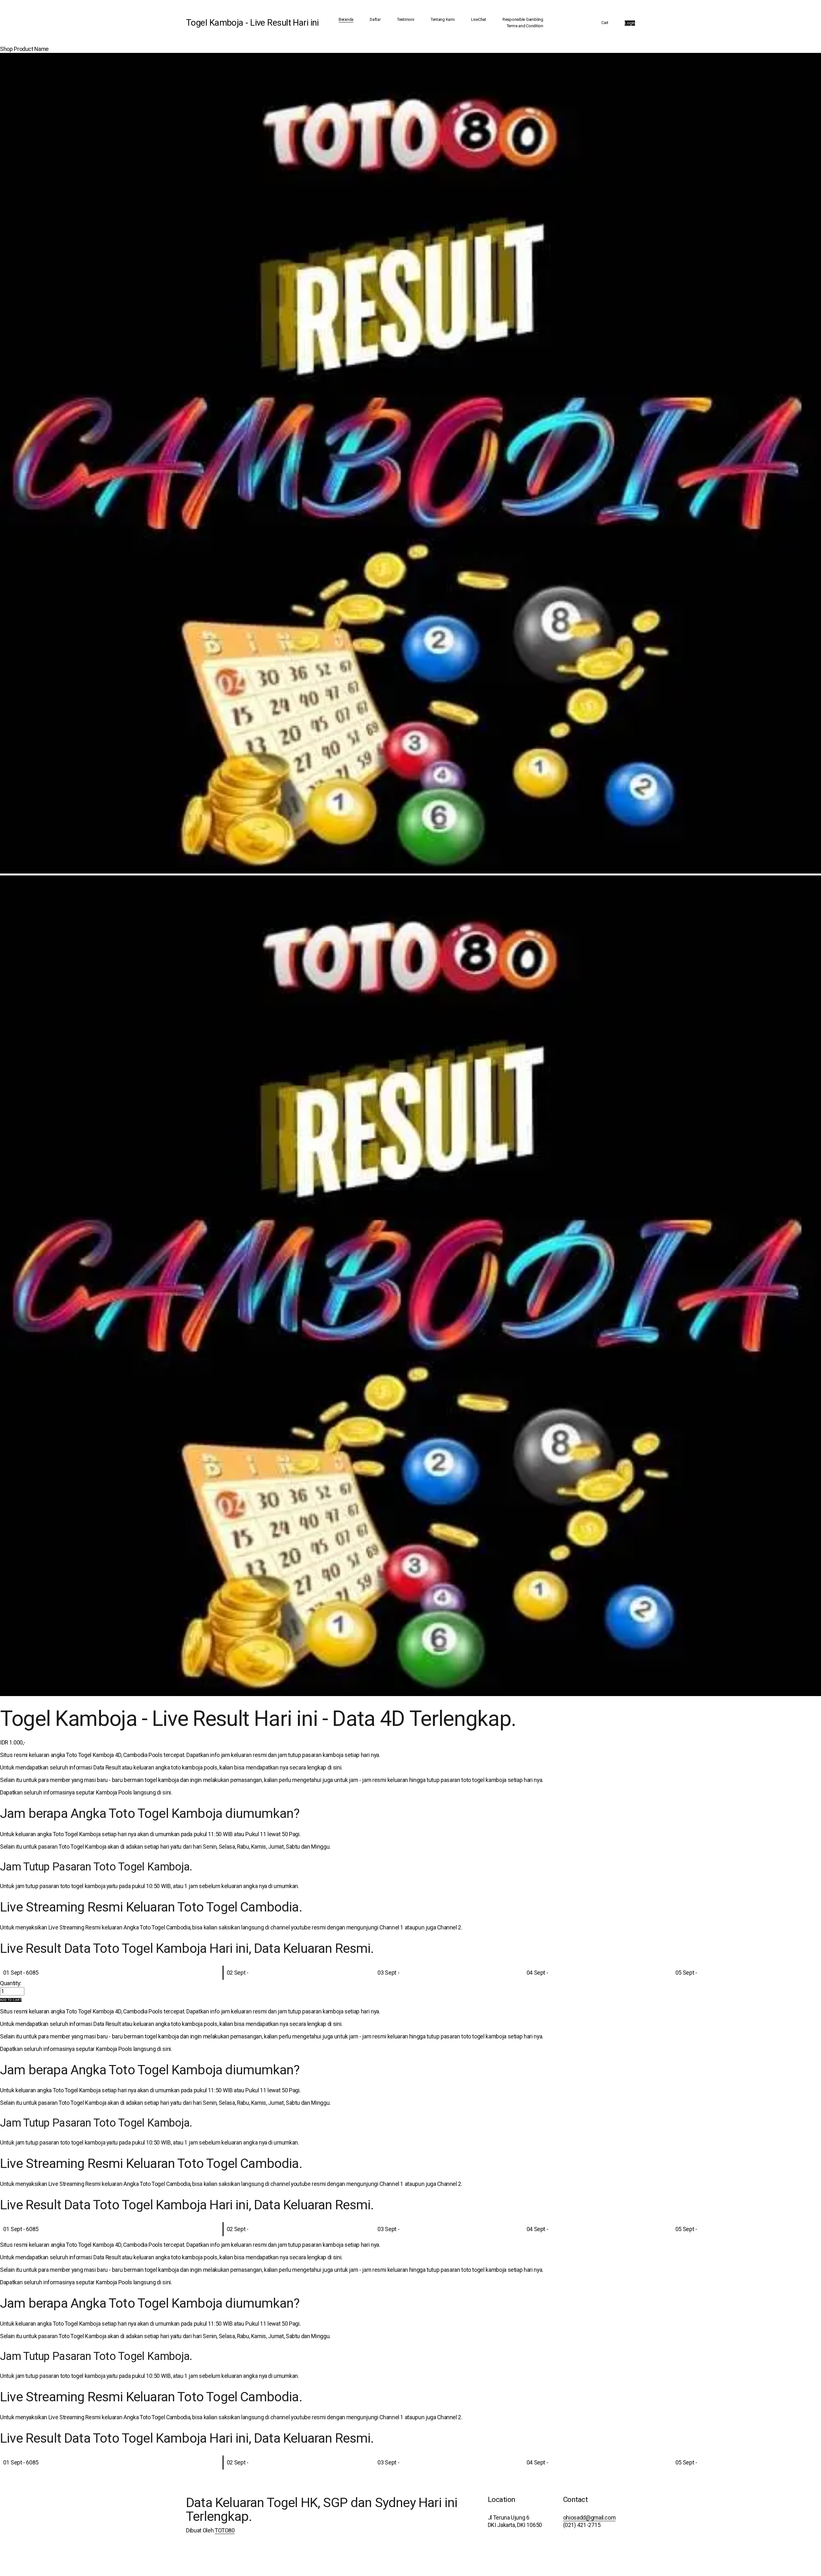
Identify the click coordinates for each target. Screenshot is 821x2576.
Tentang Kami (443, 19)
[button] (11, 2000)
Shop (6, 49)
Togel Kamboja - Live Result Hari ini (252, 23)
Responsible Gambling (523, 19)
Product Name (31, 49)
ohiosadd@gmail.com (589, 2518)
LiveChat (479, 19)
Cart (605, 23)
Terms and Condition (525, 26)
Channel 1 (391, 1928)
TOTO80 (225, 2530)
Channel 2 (449, 1928)
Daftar (375, 19)
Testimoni (406, 19)
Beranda (346, 19)
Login (630, 23)
